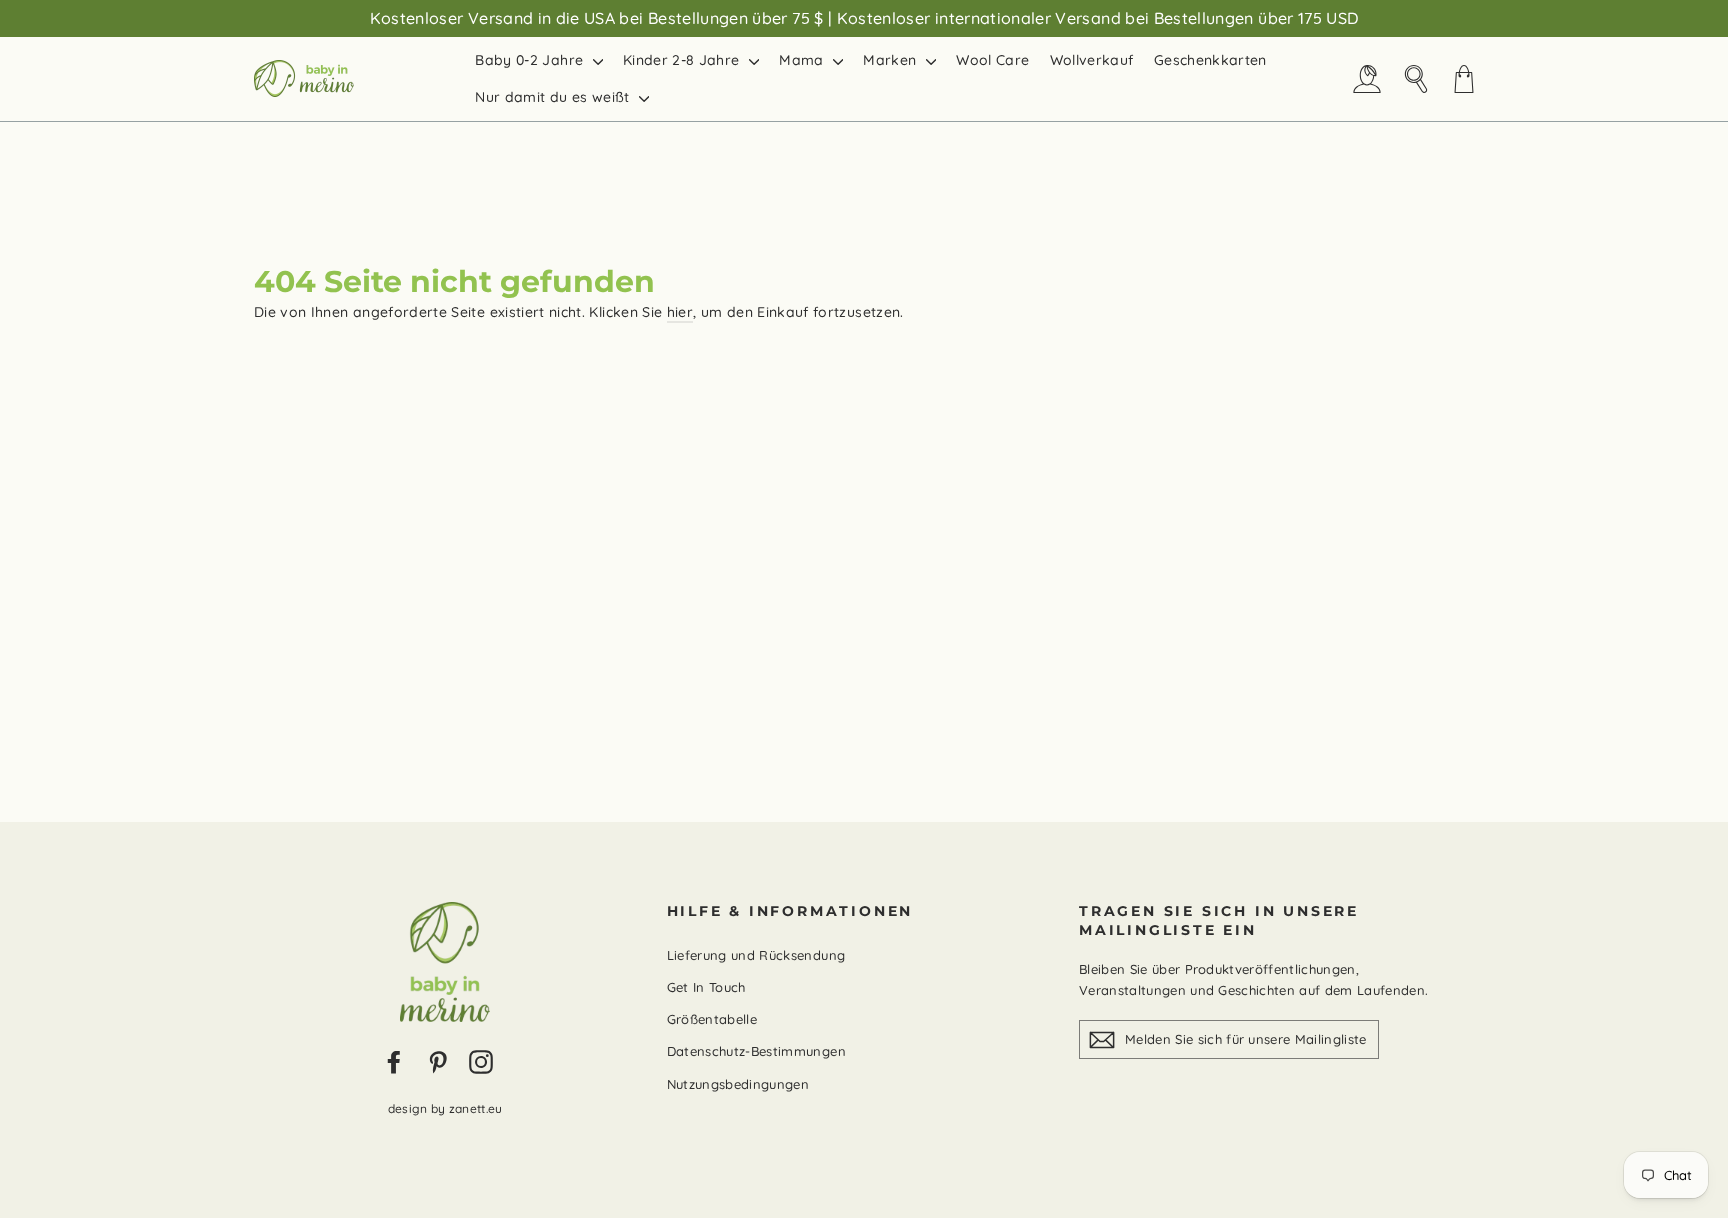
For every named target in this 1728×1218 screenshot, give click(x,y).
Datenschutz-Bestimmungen (756, 1051)
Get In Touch (706, 987)
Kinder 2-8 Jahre (683, 60)
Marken (891, 60)
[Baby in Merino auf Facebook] (394, 1061)
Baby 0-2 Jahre (531, 60)
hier (680, 312)
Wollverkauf (1092, 60)
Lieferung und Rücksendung (756, 955)
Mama (803, 60)
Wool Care (992, 60)
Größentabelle (712, 1019)
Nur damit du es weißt (554, 97)
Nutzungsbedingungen (738, 1084)
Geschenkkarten (1210, 60)
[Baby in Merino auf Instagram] (481, 1061)
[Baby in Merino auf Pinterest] (438, 1061)
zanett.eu (476, 1108)
